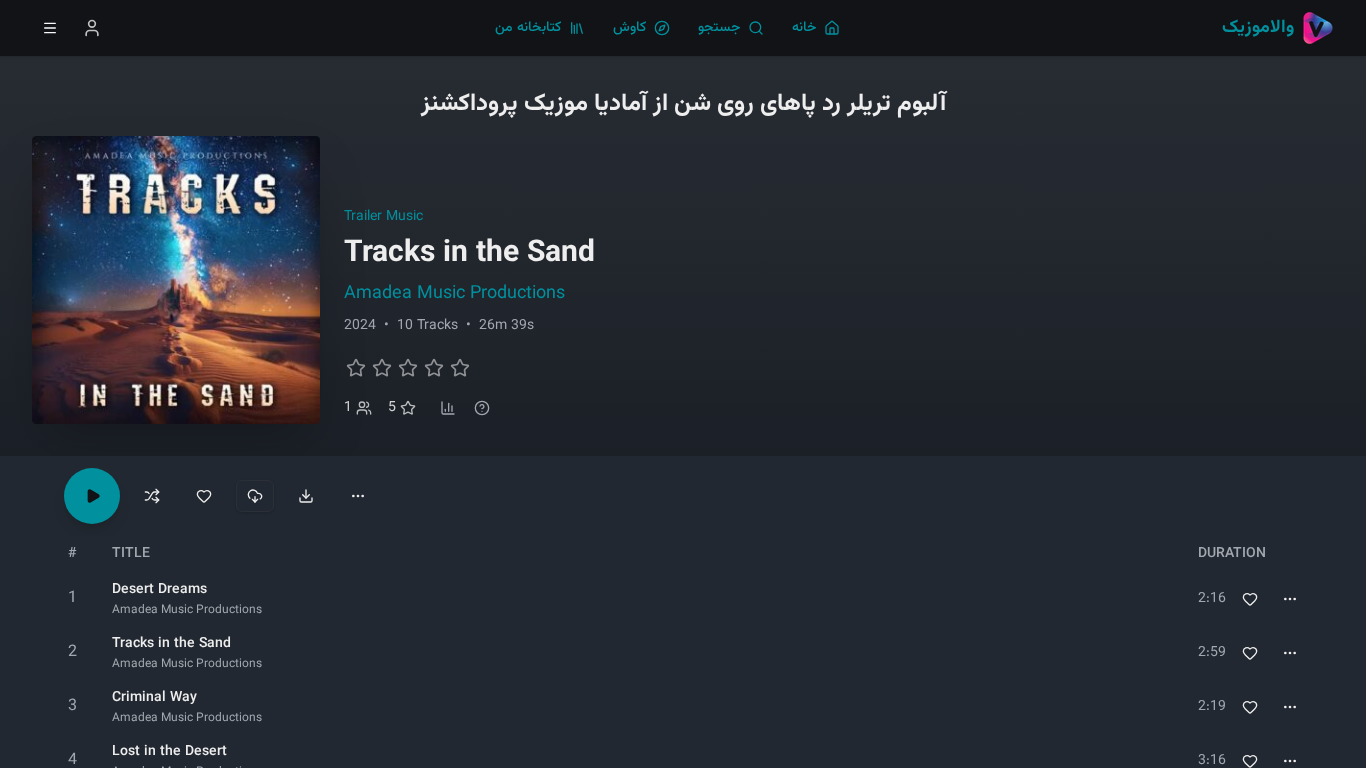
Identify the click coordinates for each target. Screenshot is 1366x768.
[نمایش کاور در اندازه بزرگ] (176, 280)
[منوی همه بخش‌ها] (50, 28)
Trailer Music (383, 217)
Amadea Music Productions (454, 294)
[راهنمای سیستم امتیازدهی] (482, 408)
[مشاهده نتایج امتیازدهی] (448, 408)
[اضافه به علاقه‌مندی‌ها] (1250, 599)
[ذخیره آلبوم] (204, 496)
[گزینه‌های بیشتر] (358, 496)
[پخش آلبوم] (92, 496)
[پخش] (72, 599)
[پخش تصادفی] (152, 496)
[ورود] (92, 28)
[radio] (356, 368)
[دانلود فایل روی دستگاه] (306, 496)
